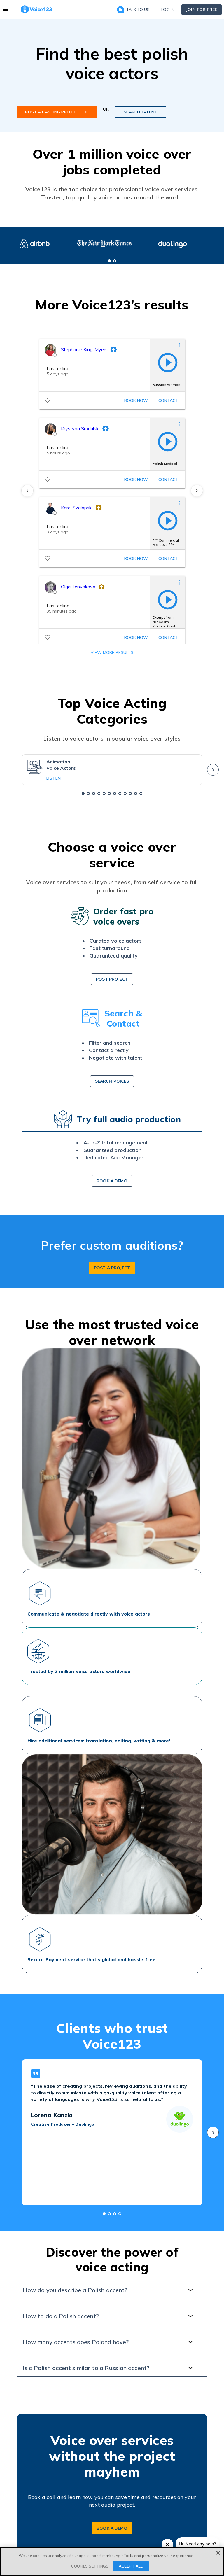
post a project (112, 1268)
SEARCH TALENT (140, 112)
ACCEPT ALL (131, 2566)
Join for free (202, 10)
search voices (112, 1081)
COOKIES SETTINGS (90, 2566)
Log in (168, 10)
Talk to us (138, 10)
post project (112, 979)
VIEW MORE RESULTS (112, 652)
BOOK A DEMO (112, 2528)
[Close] (218, 2553)
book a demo (112, 1181)
